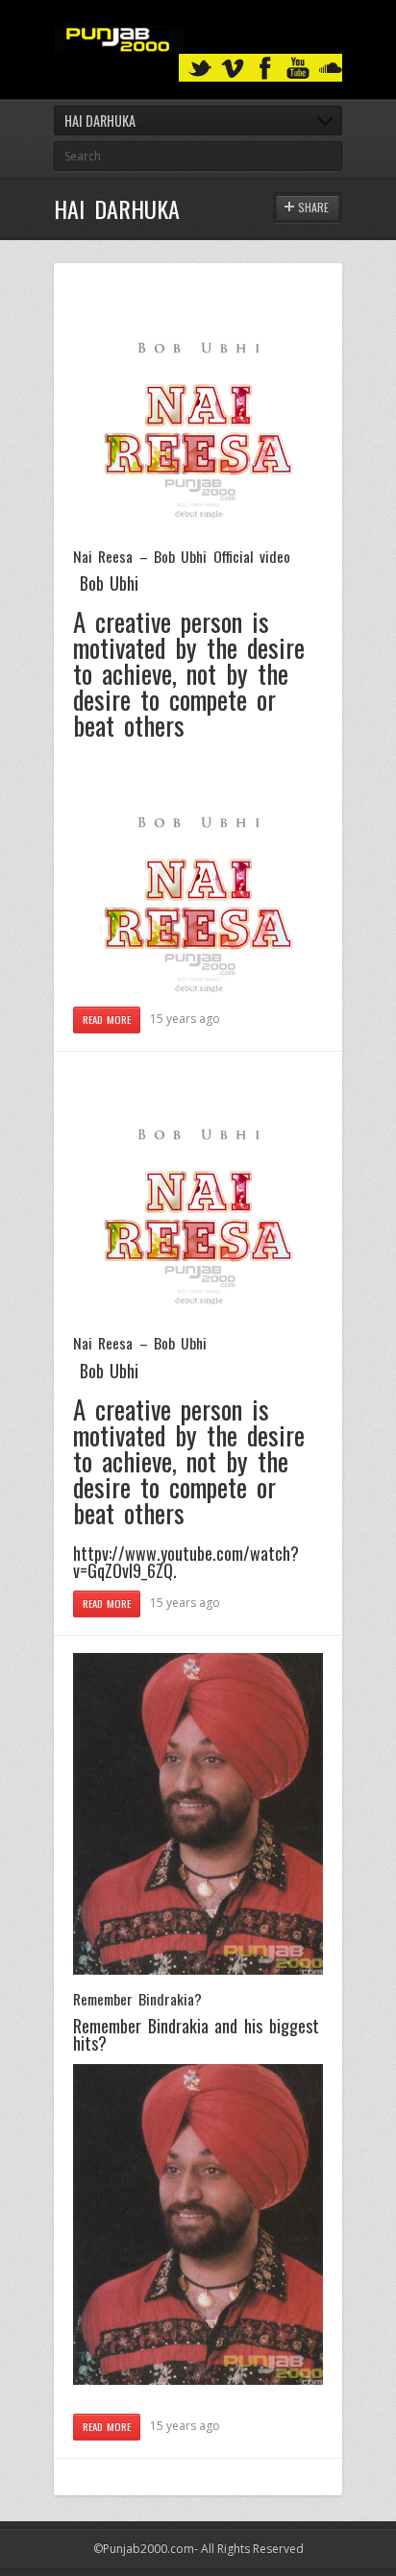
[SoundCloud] (331, 69)
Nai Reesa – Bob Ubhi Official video (182, 556)
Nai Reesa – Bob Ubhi (140, 1343)
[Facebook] (265, 69)
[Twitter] (200, 69)
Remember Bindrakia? (137, 1999)
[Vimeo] (233, 69)
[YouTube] (298, 69)
